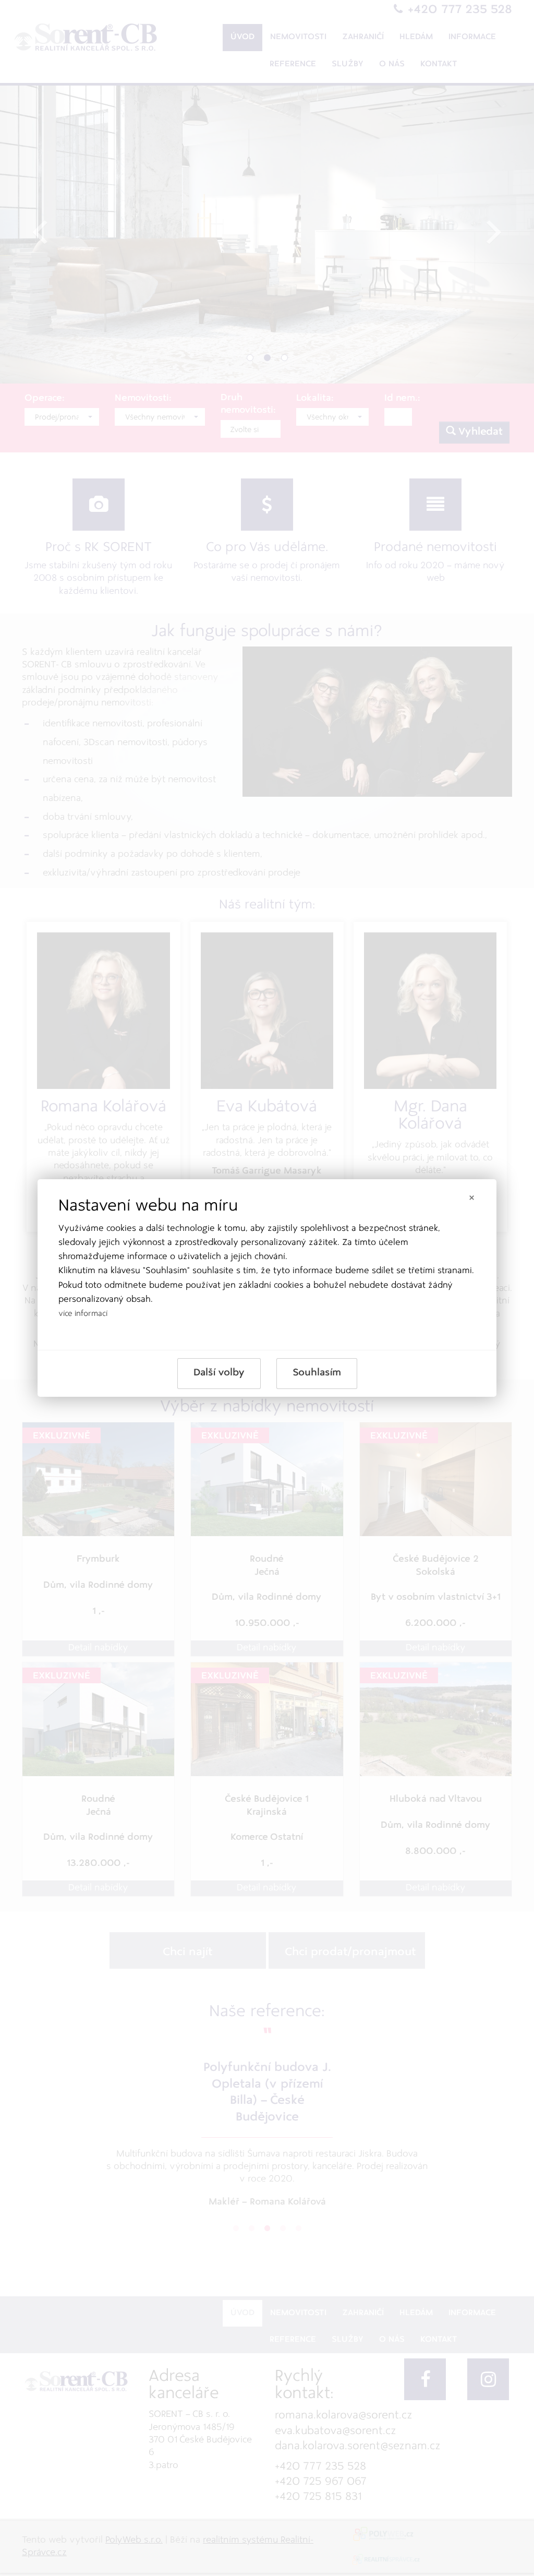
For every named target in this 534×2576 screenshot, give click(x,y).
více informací (83, 1314)
